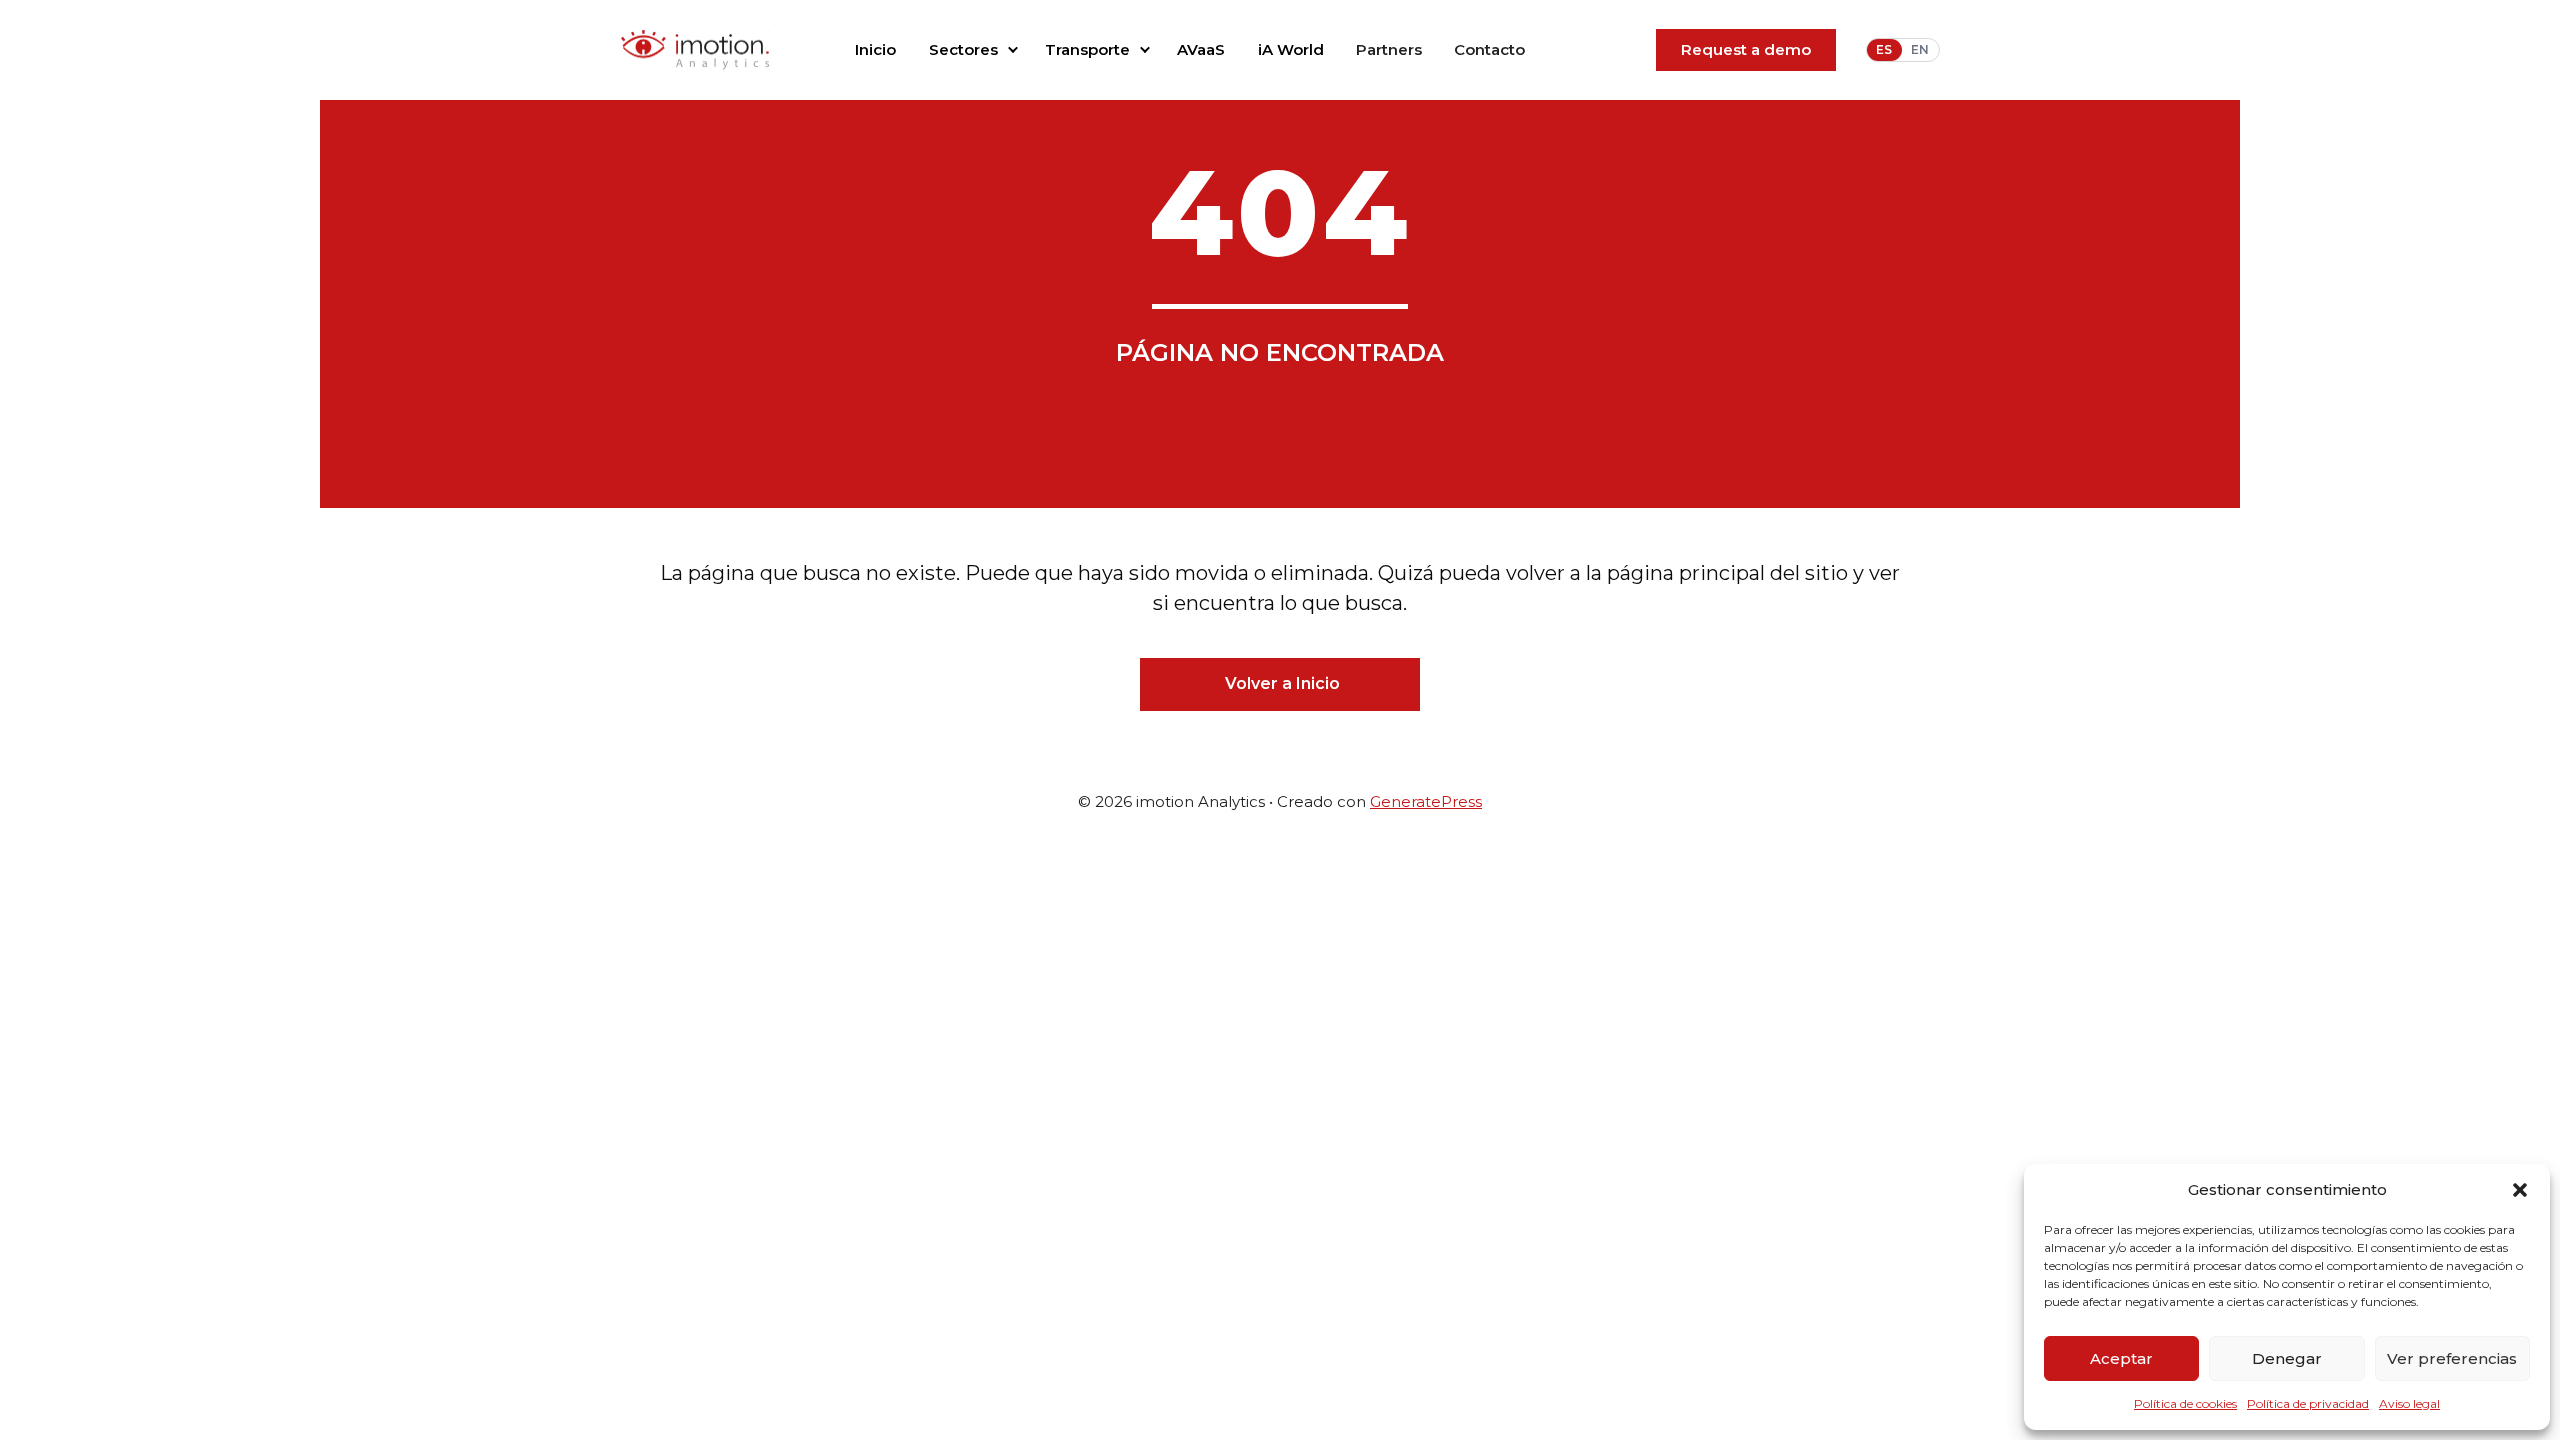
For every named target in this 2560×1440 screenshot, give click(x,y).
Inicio (875, 49)
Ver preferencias (2452, 1358)
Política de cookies (2185, 1403)
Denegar (2287, 1358)
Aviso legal (2409, 1403)
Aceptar (2121, 1358)
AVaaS (1201, 49)
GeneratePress (1426, 801)
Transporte (1087, 49)
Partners (1389, 49)
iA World (1291, 49)
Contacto (1489, 49)
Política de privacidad (2308, 1403)
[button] (2520, 1190)
